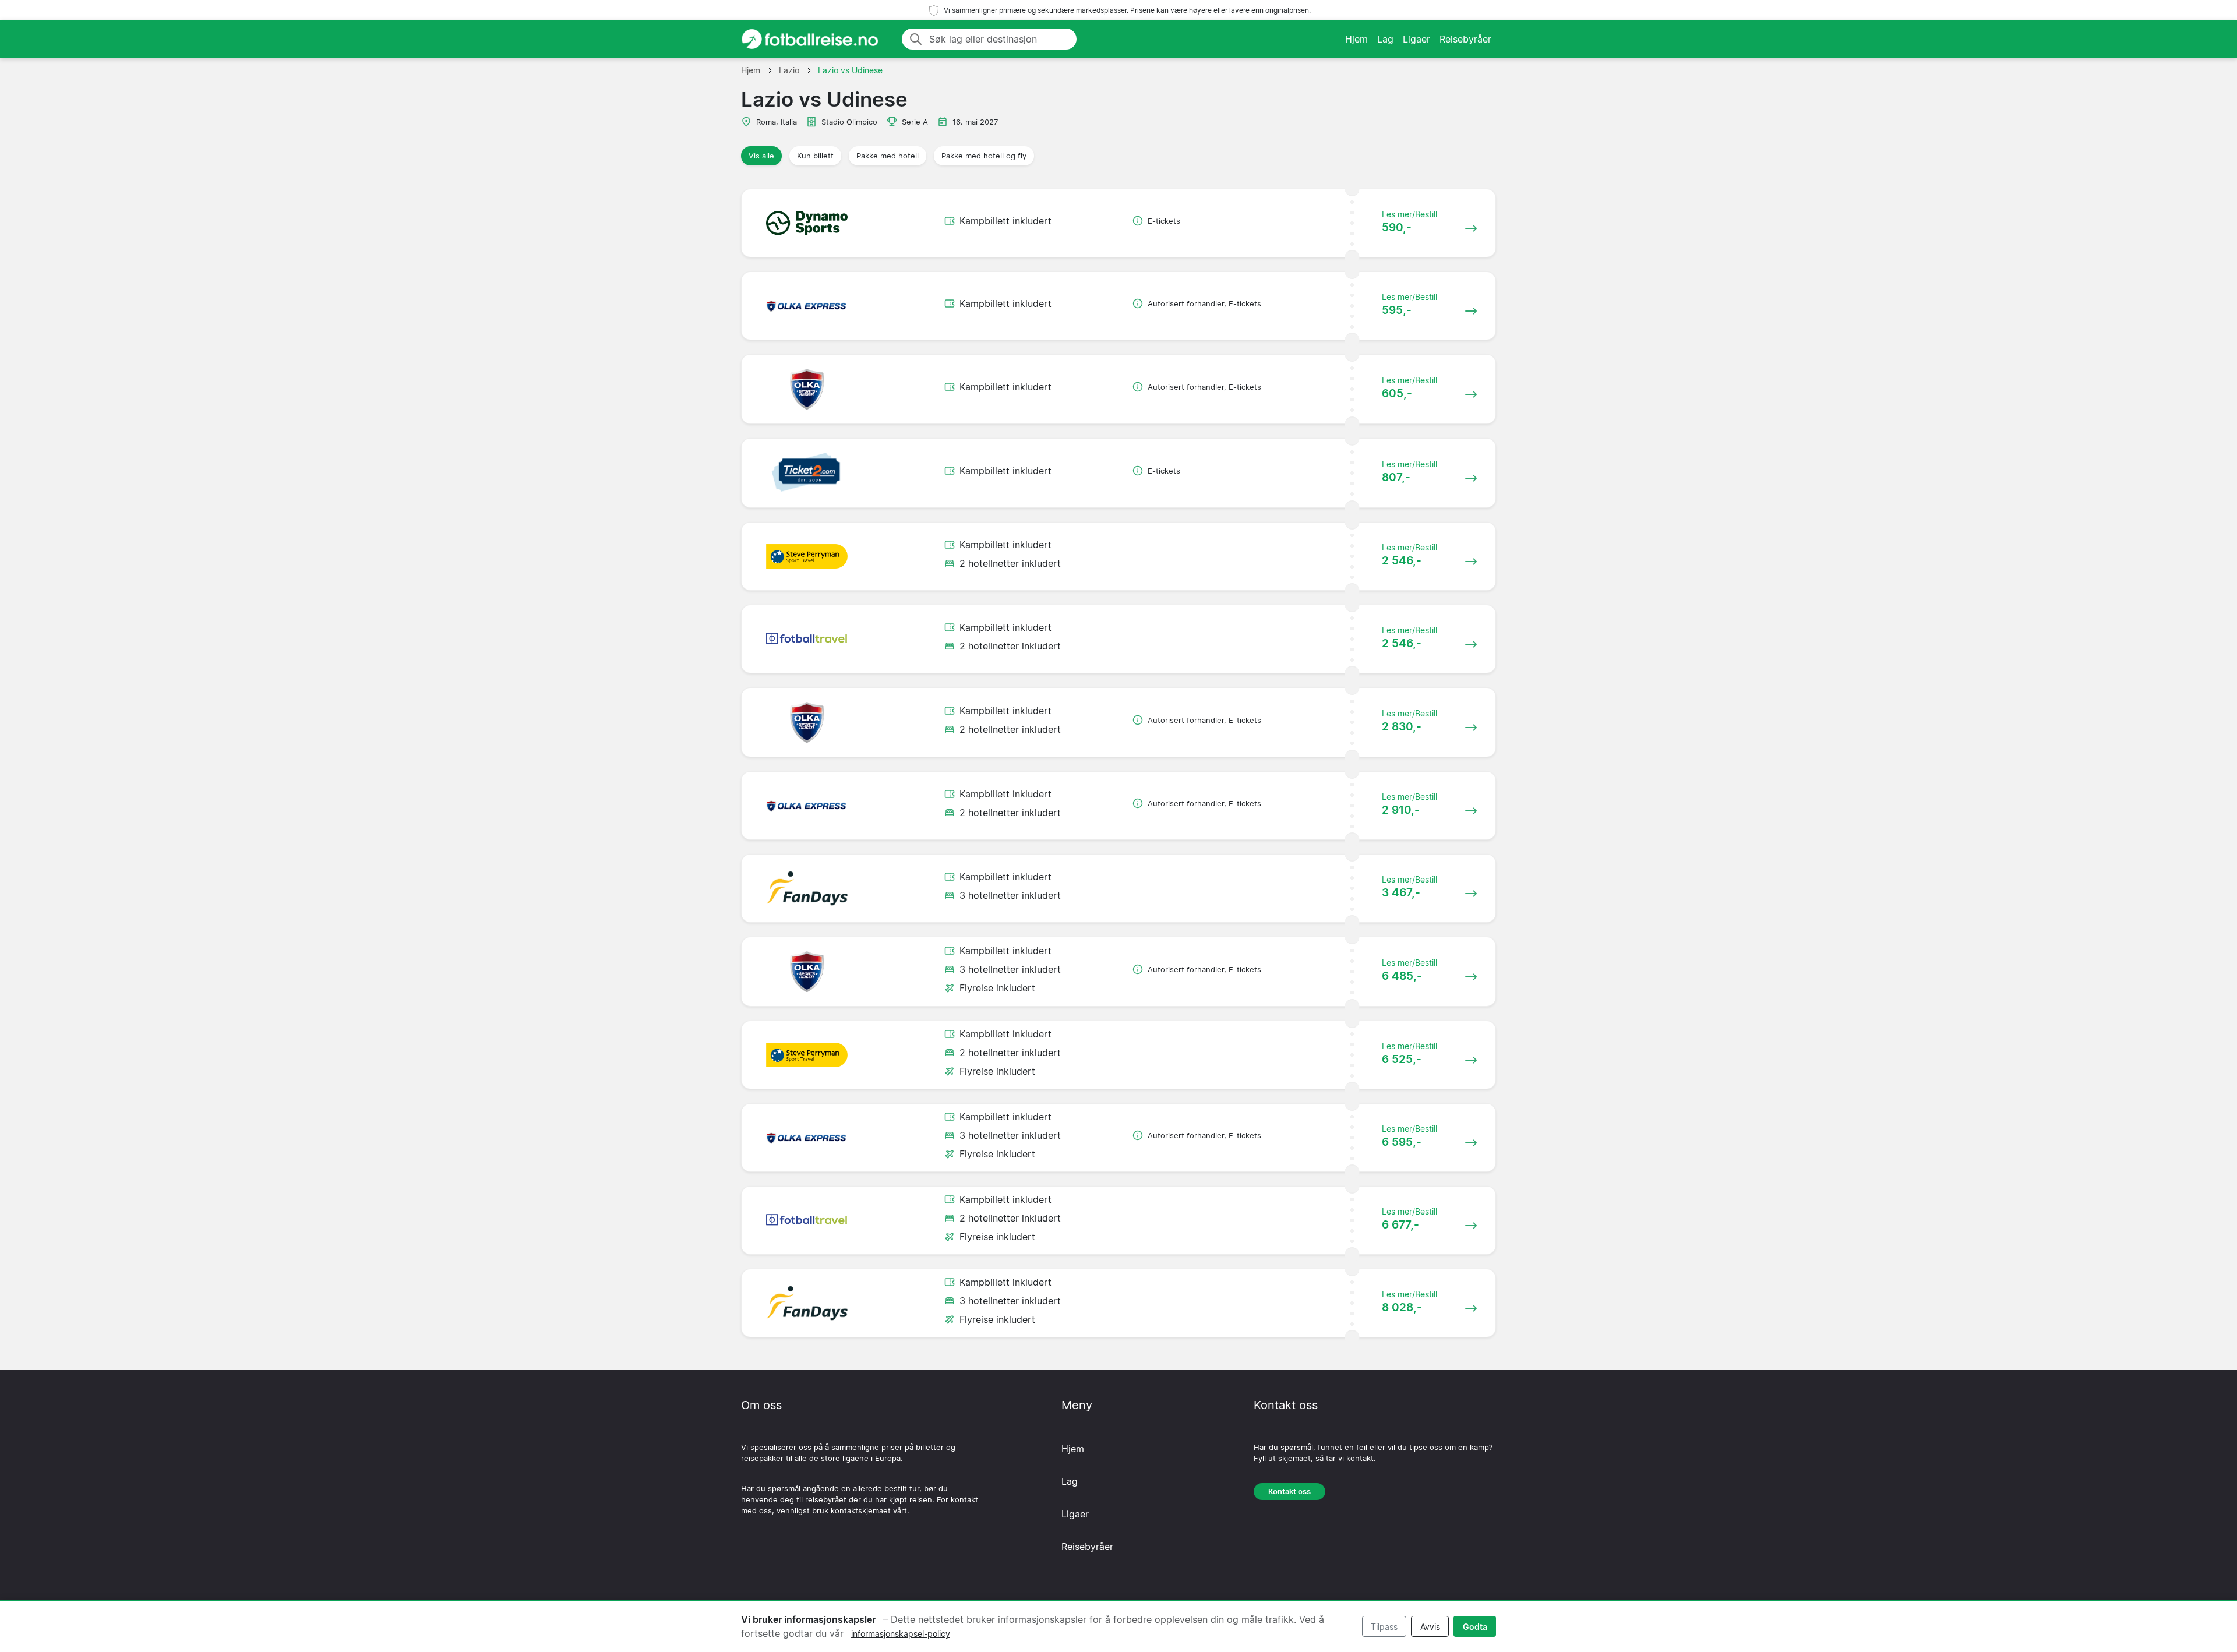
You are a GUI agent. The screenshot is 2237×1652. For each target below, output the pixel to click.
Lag (1385, 39)
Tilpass (1384, 1627)
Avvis (1430, 1627)
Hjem (1356, 39)
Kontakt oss (1289, 1492)
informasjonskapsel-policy (901, 1634)
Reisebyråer (1465, 39)
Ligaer (1416, 39)
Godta (1475, 1627)
